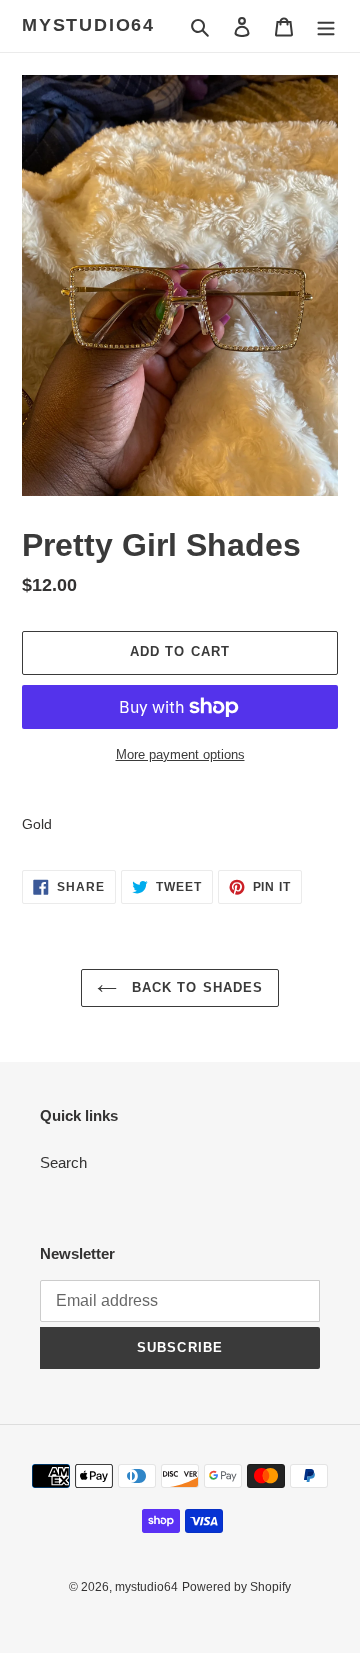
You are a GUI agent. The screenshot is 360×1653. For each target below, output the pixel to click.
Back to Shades (195, 987)
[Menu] (326, 26)
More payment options (180, 754)
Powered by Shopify (236, 1587)
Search (63, 1162)
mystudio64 (88, 25)
